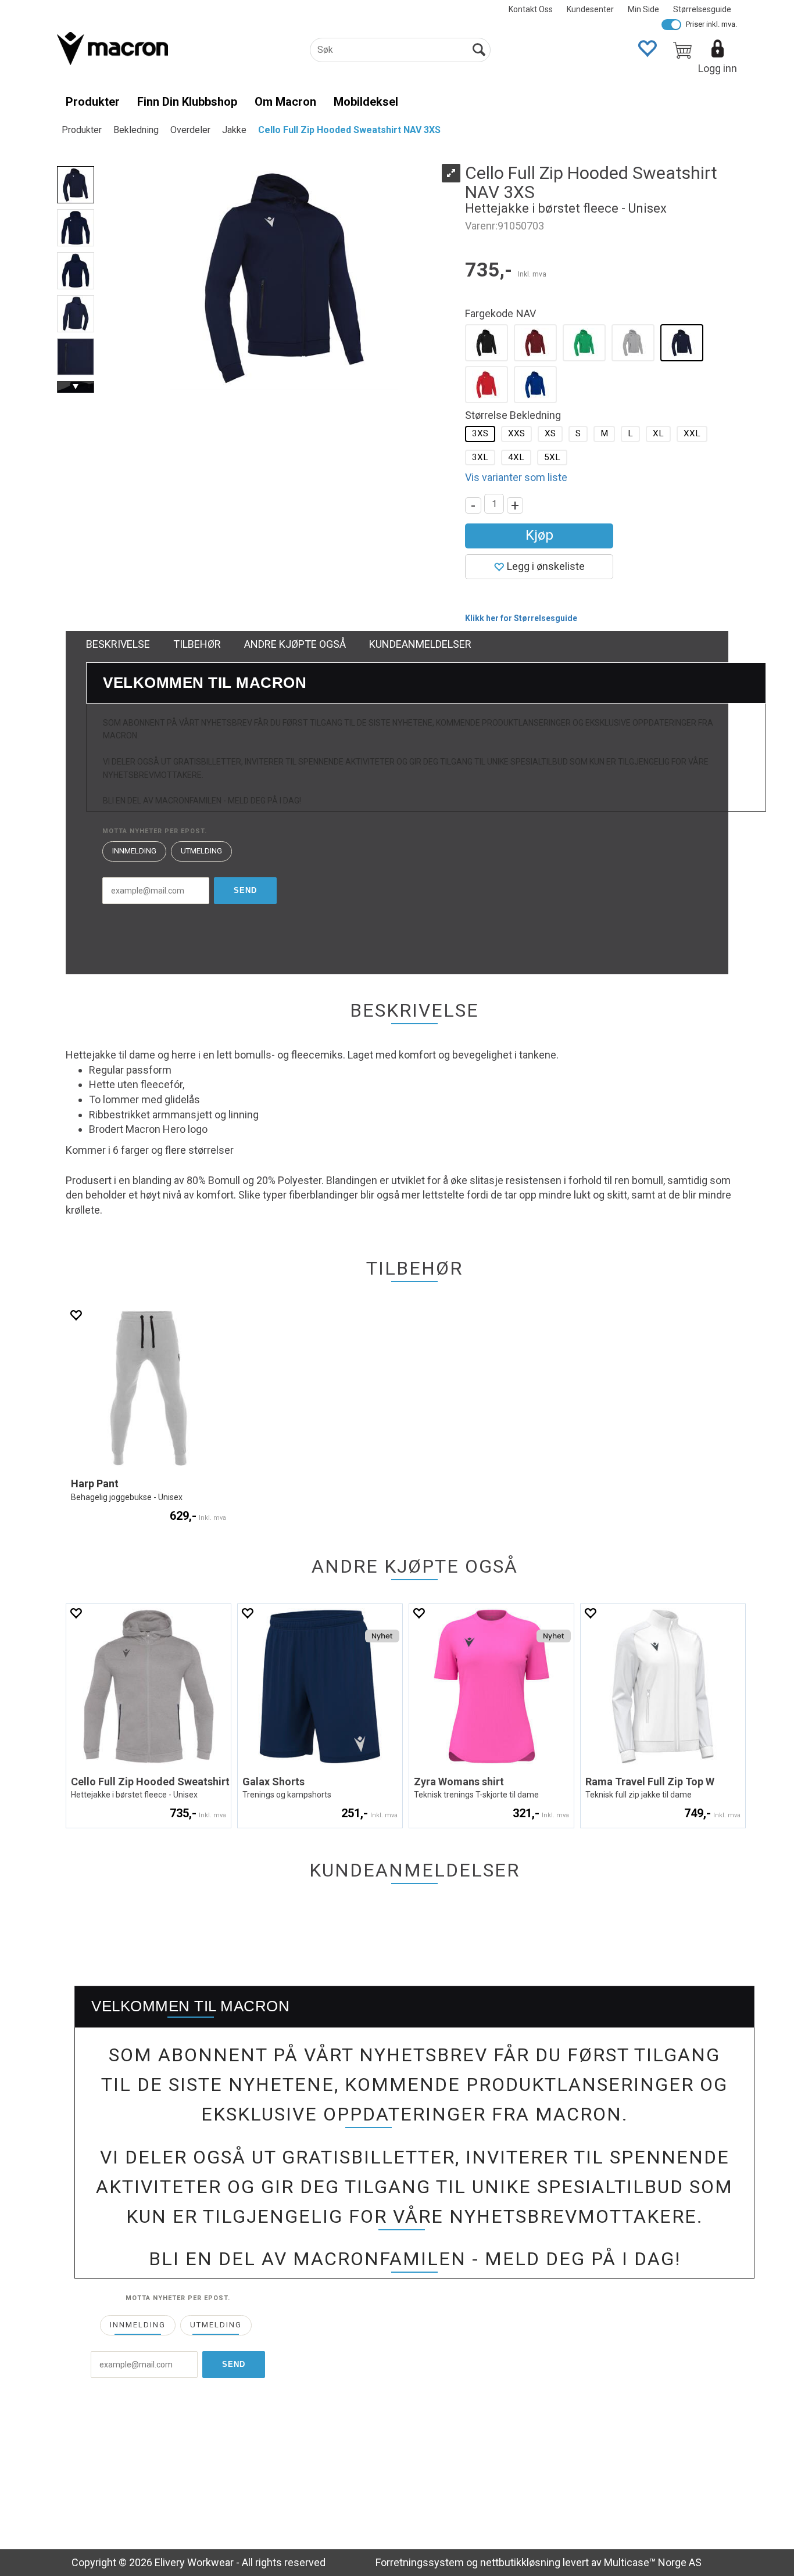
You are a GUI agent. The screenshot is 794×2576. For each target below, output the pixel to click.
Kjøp (539, 535)
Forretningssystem (420, 2562)
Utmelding (201, 851)
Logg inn (718, 68)
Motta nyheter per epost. (155, 831)
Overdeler (190, 130)
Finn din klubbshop (187, 102)
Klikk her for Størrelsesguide (521, 618)
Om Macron (285, 102)
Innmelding (134, 851)
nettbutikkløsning (520, 2562)
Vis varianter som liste (516, 477)
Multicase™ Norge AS (653, 2562)
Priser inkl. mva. (711, 24)
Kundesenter (590, 9)
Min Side (643, 9)
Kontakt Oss (531, 9)
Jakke (234, 130)
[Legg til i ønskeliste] (76, 1315)
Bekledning (136, 130)
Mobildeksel (366, 102)
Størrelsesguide (702, 9)
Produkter (93, 102)
